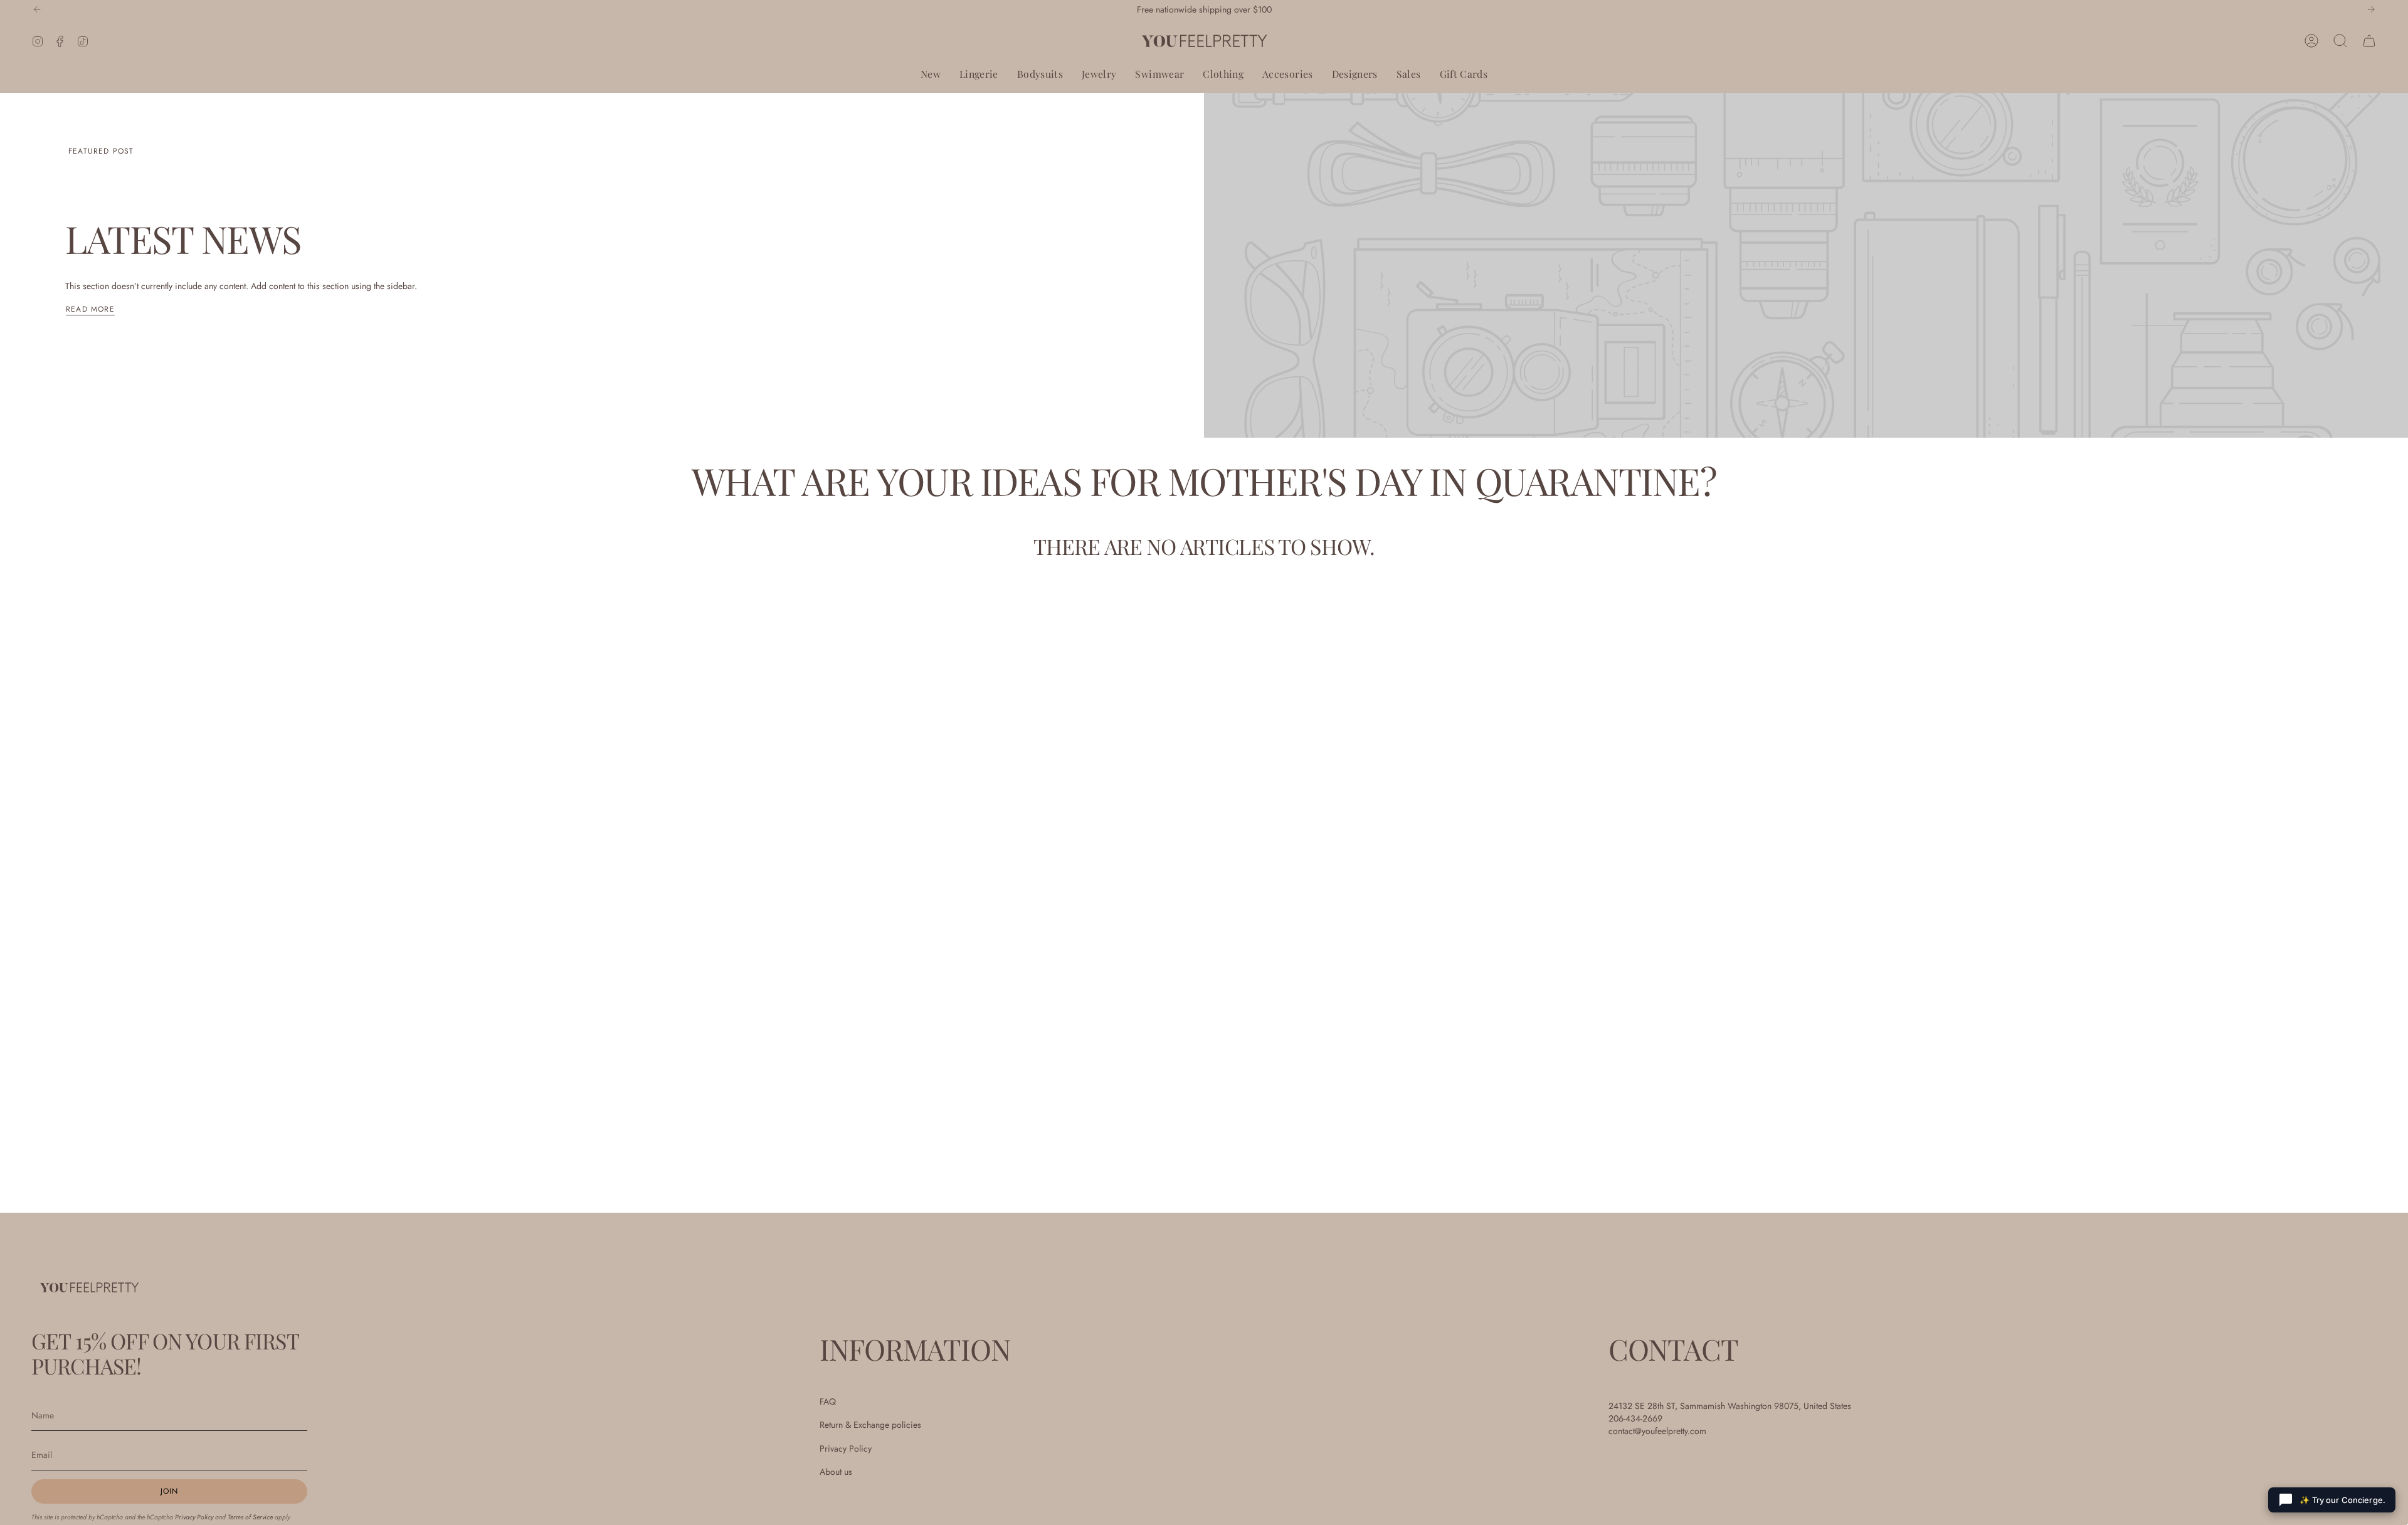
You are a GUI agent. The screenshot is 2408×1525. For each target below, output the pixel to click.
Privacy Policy (194, 1517)
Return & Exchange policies (870, 1425)
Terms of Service (250, 1517)
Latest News (183, 238)
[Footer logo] (89, 1287)
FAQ (828, 1401)
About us (836, 1472)
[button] (931, 74)
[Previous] (37, 9)
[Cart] (2369, 41)
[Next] (2371, 9)
